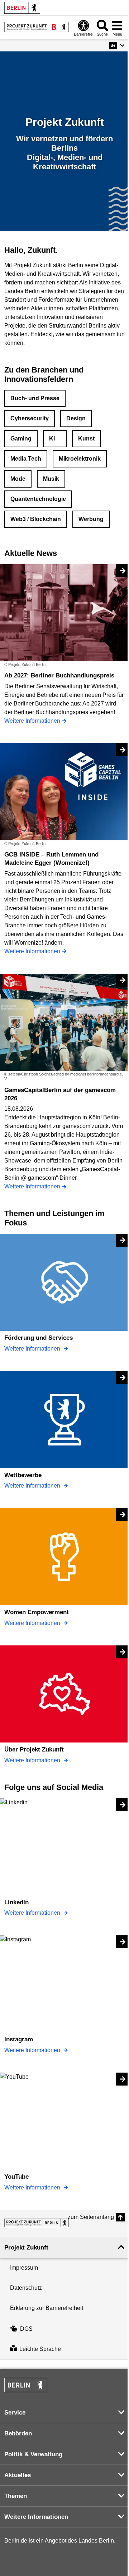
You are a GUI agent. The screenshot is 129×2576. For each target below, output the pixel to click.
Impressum (24, 2268)
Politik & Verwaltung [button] (33, 2454)
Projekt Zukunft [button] (26, 2248)
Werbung (91, 519)
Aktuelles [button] (18, 2475)
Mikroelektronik (80, 459)
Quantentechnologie (38, 499)
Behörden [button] (18, 2433)
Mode (18, 479)
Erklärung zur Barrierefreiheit (47, 2308)
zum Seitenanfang (91, 2217)
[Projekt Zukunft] (37, 2223)
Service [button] (15, 2413)
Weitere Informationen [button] (36, 2517)
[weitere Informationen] (37, 27)
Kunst (86, 439)
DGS (26, 2329)
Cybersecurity (30, 418)
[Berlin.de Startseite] (22, 8)
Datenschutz (26, 2288)
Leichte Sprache (40, 2349)
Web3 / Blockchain (36, 519)
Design (76, 418)
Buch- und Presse (35, 398)
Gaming (21, 439)
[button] (117, 45)
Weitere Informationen (33, 1349)
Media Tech (26, 459)
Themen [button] (16, 2496)
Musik (51, 479)
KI (52, 439)
